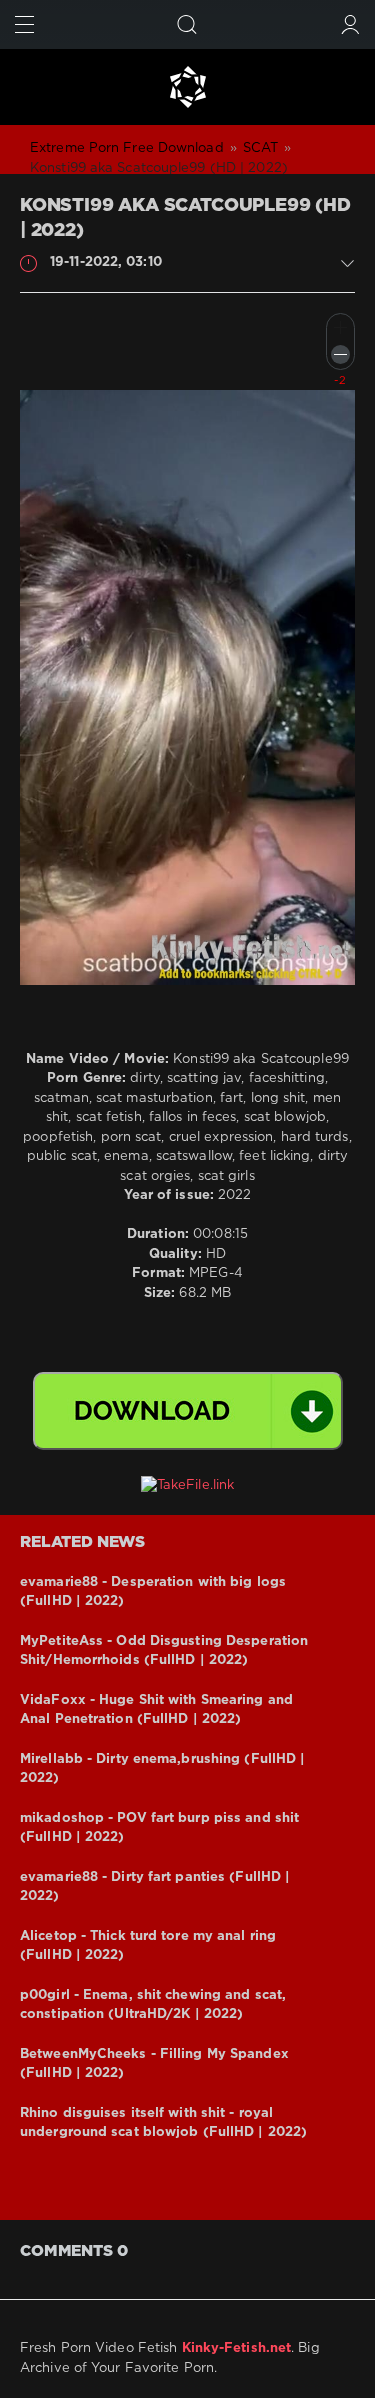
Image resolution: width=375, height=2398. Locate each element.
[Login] (350, 24)
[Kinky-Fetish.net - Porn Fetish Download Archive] (187, 87)
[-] (340, 354)
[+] (340, 327)
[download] (188, 1411)
